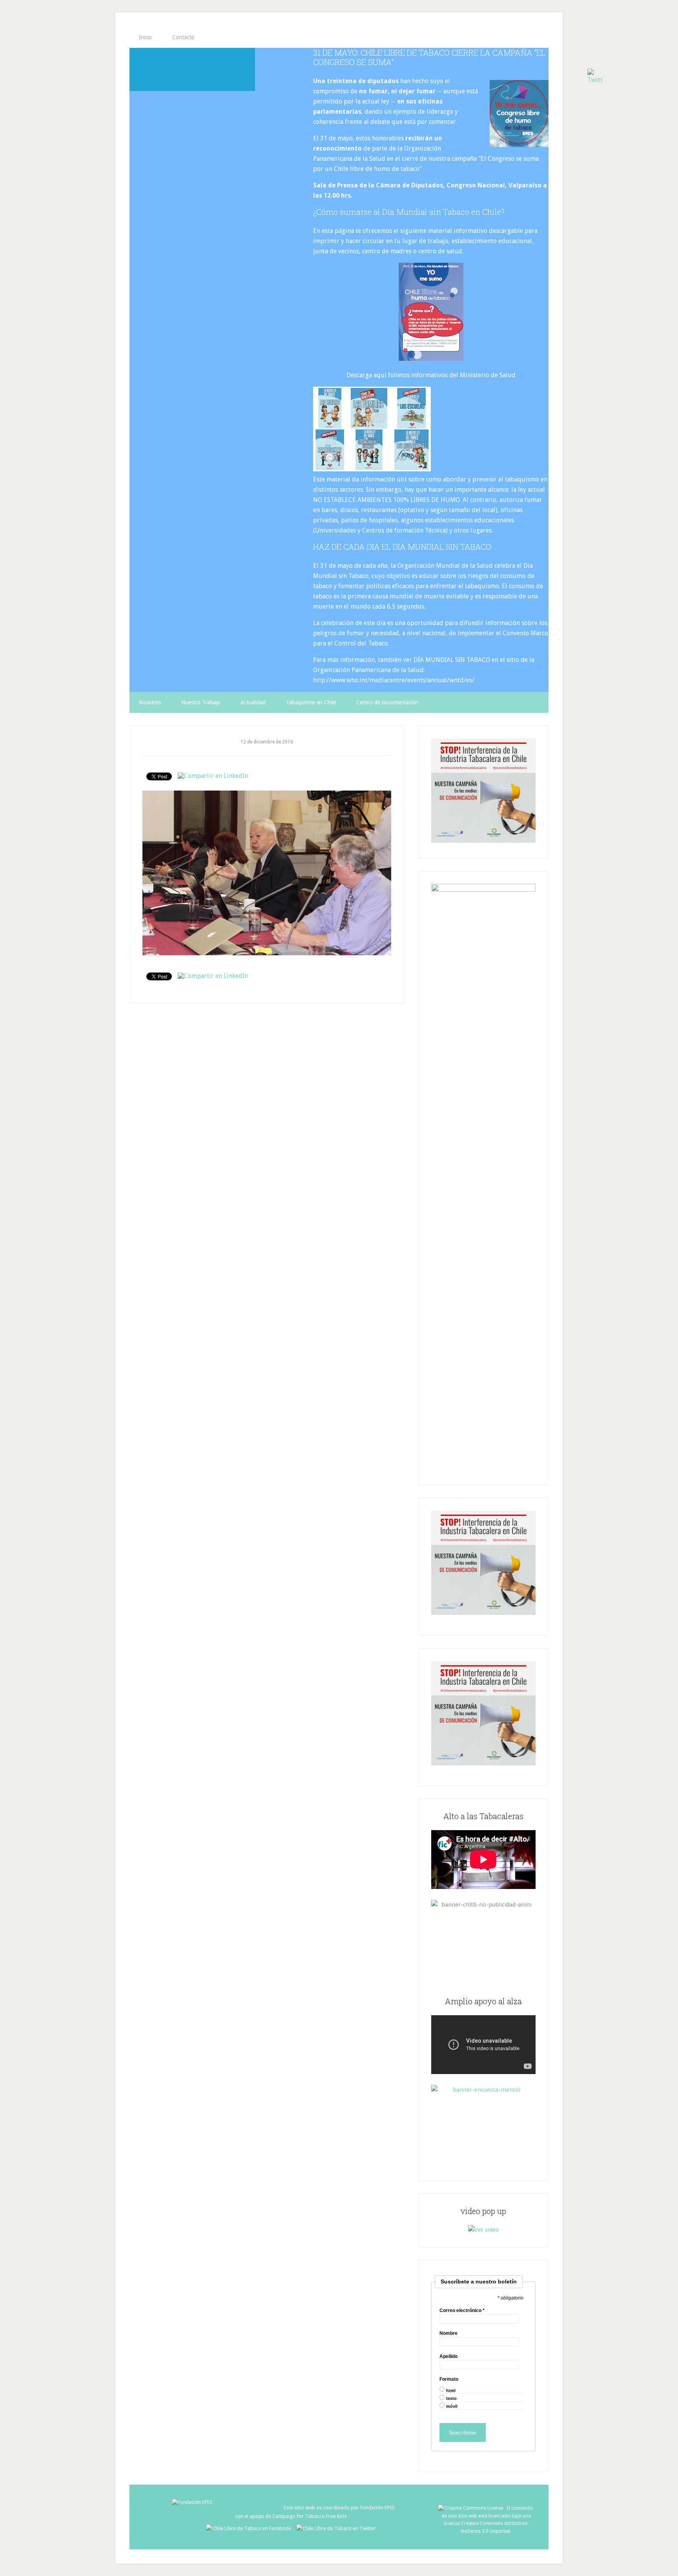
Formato (449, 2379)
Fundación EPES (377, 2508)
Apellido (448, 2356)
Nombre (448, 2333)
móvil (452, 2406)
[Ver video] (484, 2230)
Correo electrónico (462, 2311)
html (451, 2391)
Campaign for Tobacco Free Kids (310, 2516)
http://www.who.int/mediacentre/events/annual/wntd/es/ (394, 680)
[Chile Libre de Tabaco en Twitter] (336, 2528)
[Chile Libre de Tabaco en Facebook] (251, 2528)
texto (451, 2399)
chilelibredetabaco (192, 69)
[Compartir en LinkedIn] (213, 776)
